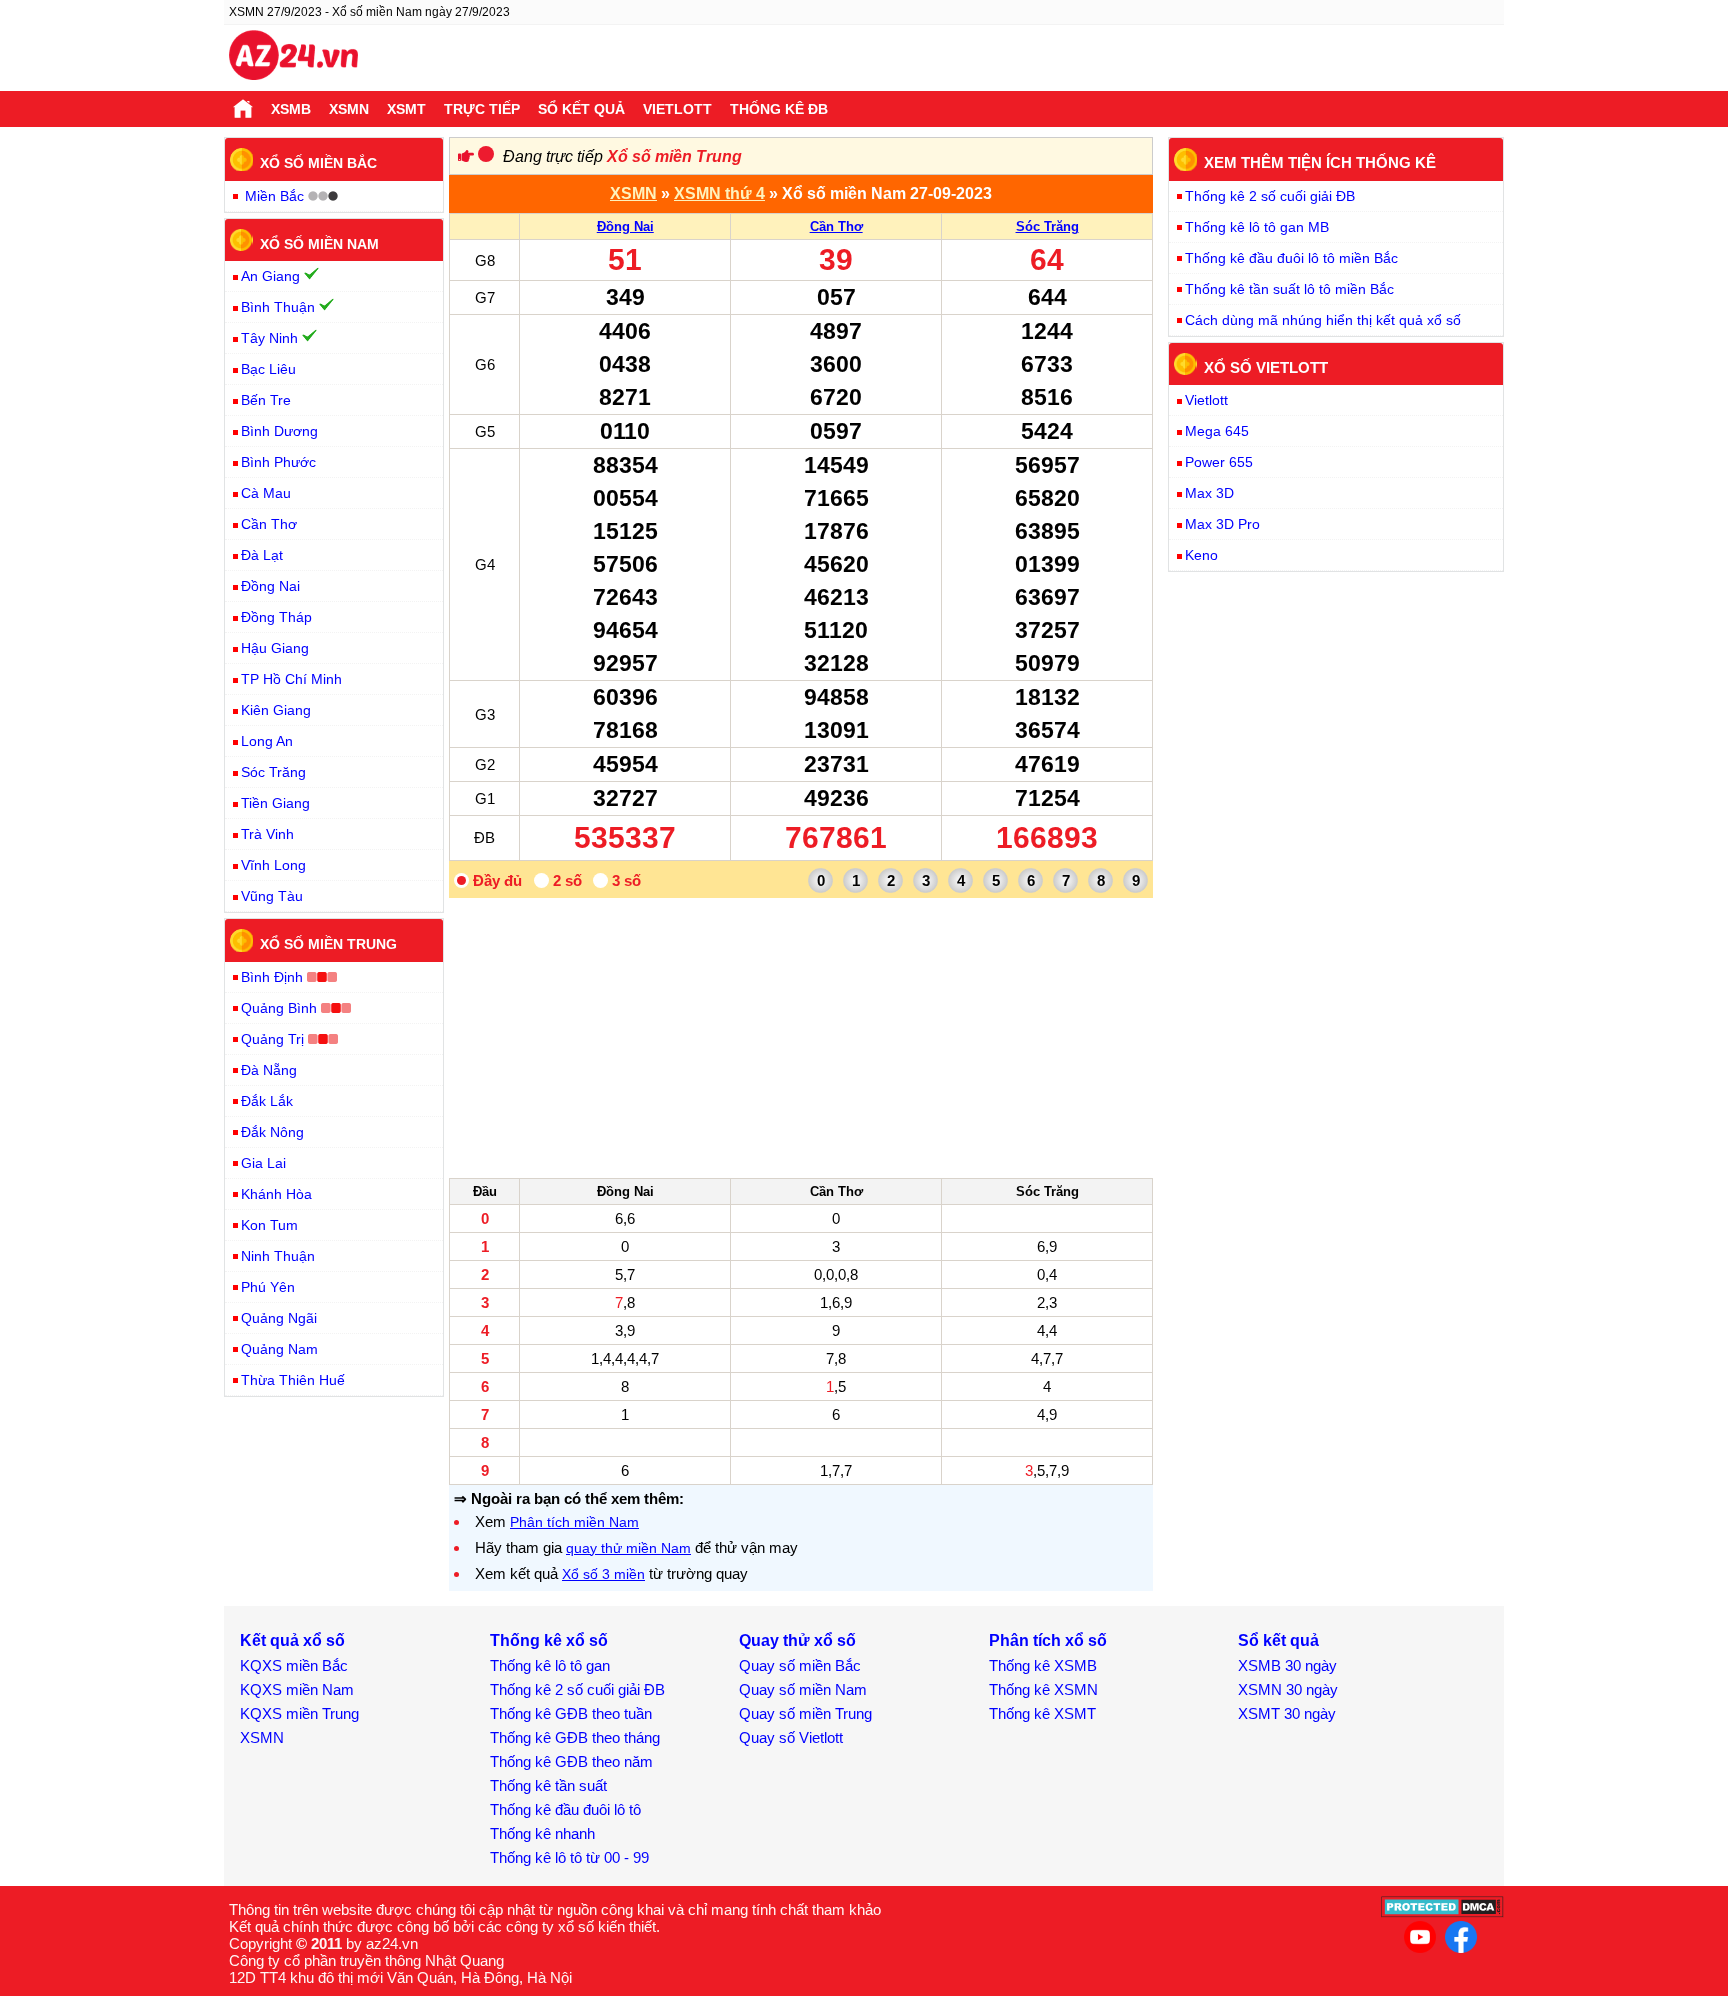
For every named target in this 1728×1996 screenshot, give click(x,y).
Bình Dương (279, 431)
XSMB (291, 109)
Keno (1201, 555)
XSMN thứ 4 (719, 193)
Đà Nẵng (269, 1070)
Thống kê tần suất (548, 1785)
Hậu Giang (275, 648)
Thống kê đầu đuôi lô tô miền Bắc (1291, 258)
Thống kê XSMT (1042, 1713)
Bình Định (272, 977)
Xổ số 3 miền (603, 1574)
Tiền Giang (275, 803)
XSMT (406, 109)
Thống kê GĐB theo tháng (575, 1737)
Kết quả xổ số (292, 1640)
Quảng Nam (279, 1349)
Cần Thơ (836, 226)
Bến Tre (266, 400)
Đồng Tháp (276, 617)
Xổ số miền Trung (674, 156)
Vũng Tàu (272, 896)
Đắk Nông (272, 1132)
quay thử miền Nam (628, 1548)
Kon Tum (269, 1225)
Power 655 (1219, 462)
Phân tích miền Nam (574, 1522)
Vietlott (677, 109)
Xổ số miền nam (319, 243)
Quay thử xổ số (797, 1640)
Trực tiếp (482, 109)
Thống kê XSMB (1043, 1665)
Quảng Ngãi (279, 1318)
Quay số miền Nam (803, 1689)
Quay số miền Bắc (800, 1665)
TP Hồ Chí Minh (291, 679)
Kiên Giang (276, 710)
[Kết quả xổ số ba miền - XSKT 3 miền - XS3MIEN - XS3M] (293, 58)
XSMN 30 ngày (1288, 1689)
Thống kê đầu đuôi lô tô (565, 1809)
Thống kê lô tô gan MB (1257, 227)
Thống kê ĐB (779, 109)
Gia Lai (263, 1163)
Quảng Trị (272, 1039)
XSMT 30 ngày (1287, 1713)
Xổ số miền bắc (318, 163)
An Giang (270, 276)
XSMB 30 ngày (1287, 1665)
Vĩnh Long (273, 865)
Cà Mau (266, 493)
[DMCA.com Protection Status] (1442, 1912)
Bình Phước (278, 462)
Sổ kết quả (581, 109)
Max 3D (1209, 493)
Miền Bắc (274, 196)
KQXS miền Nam (297, 1689)
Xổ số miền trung (328, 944)
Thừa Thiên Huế (293, 1380)
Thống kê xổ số (549, 1640)
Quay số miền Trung (805, 1713)
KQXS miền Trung (299, 1713)
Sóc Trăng (1047, 226)
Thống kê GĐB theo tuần (571, 1713)
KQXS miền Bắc (294, 1665)
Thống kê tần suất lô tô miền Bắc (1289, 289)
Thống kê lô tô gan (550, 1665)
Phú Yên (268, 1287)
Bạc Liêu (268, 369)
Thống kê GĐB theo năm (571, 1761)
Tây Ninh (269, 338)
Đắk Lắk (267, 1101)
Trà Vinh (267, 834)
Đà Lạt (262, 555)
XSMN (349, 109)
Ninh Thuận (278, 1256)
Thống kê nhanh (542, 1833)
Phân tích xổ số (1048, 1640)
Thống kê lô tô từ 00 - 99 (569, 1857)
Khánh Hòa (276, 1194)
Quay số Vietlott (791, 1737)
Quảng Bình (279, 1008)
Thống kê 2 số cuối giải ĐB (1270, 196)
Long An (267, 741)
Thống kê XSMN (1043, 1689)
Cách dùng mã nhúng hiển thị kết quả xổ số (1323, 320)
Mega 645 (1217, 431)
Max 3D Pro (1222, 524)
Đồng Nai (625, 226)
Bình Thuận (278, 307)
